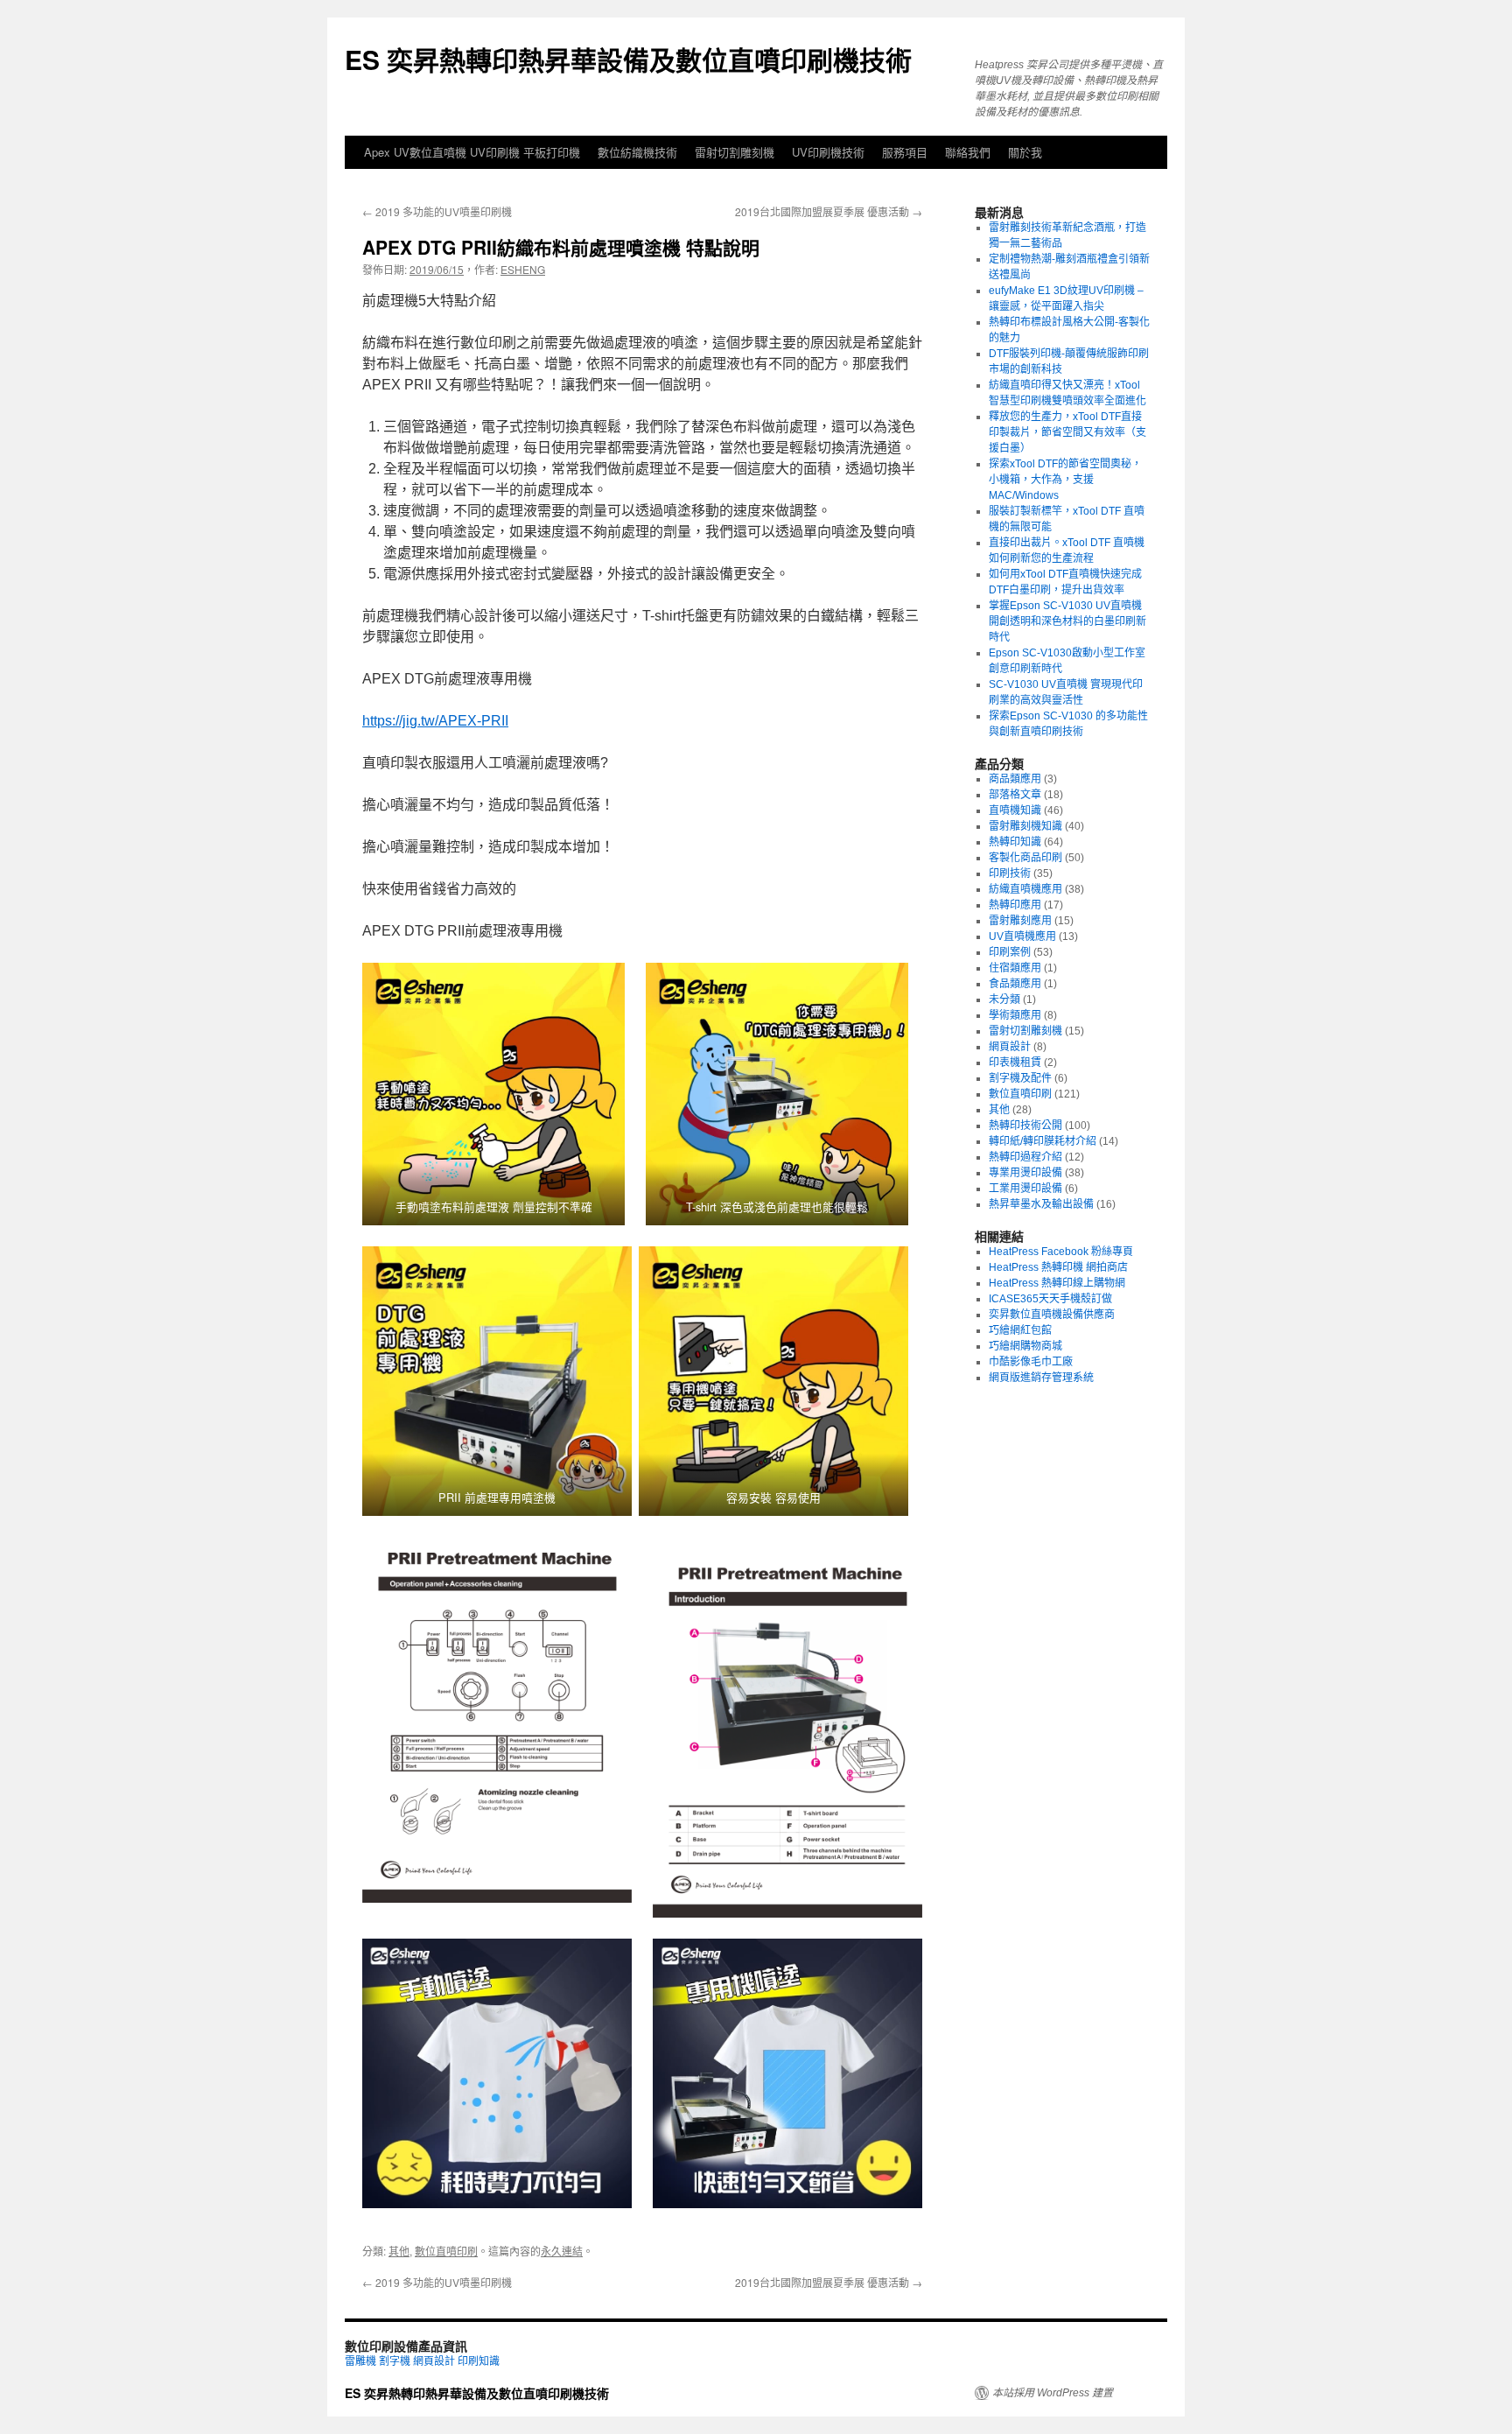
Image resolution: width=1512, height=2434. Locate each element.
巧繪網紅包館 (1020, 1330)
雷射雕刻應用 (1020, 921)
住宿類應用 (1015, 968)
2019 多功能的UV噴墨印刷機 (437, 211)
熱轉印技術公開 (1025, 1126)
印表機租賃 (1015, 1063)
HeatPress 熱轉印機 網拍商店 (1058, 1267)
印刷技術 (1010, 873)
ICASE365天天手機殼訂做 (1050, 1299)
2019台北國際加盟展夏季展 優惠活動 (829, 211)
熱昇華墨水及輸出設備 (1041, 1204)
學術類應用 (1015, 1015)
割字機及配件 (1020, 1078)
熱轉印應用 (1015, 905)
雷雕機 (360, 2361)
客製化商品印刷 (1025, 858)
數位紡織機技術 (637, 152)
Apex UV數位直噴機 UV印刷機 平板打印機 (472, 152)
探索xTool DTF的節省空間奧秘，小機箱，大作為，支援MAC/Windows (1065, 480)
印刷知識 (479, 2361)
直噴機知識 (1015, 810)
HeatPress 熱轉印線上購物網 (1057, 1283)
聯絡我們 (968, 152)
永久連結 (562, 2251)
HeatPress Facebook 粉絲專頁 (1061, 1252)
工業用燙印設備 (1025, 1189)
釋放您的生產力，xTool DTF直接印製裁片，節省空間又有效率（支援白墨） (1067, 432)
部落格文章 (1015, 795)
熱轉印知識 (1015, 842)
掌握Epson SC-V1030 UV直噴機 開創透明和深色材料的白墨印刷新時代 (1067, 621)
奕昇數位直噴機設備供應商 (1052, 1315)
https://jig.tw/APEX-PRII (435, 721)
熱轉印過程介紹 (1025, 1157)
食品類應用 (1015, 984)
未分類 (1004, 1000)
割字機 (395, 2361)
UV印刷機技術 (828, 152)
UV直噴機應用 (1022, 936)
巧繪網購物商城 (1025, 1346)
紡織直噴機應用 (1025, 889)
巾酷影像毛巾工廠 (1031, 1362)
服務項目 (905, 152)
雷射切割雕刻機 (735, 152)
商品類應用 (1015, 779)
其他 (399, 2251)
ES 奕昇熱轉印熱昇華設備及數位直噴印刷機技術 (628, 59)
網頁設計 (1010, 1047)
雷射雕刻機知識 (1025, 826)
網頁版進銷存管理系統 (1041, 1378)
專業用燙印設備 (1025, 1173)
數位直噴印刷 (446, 2251)
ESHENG (523, 269)
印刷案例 (1010, 952)
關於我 (1025, 152)
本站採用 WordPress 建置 (1053, 2393)
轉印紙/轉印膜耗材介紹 (1043, 1141)
